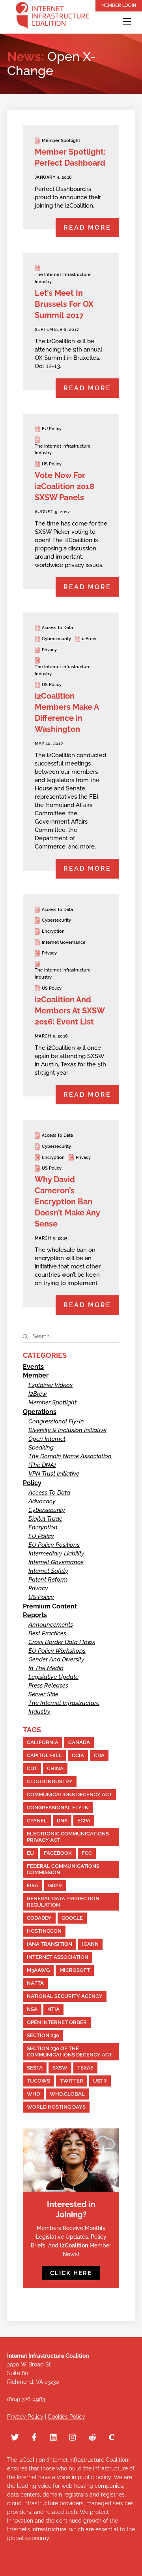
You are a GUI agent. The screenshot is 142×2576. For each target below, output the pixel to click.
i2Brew (89, 639)
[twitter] (15, 2436)
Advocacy (42, 1501)
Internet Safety (48, 1571)
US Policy (52, 464)
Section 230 (43, 2035)
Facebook (58, 1853)
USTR (100, 2081)
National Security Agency (65, 1996)
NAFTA (35, 1983)
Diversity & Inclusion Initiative (67, 1430)
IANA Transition (50, 1944)
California (43, 1742)
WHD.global (67, 2094)
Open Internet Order (57, 2022)
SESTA (35, 2068)
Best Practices (47, 1633)
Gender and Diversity (56, 1659)
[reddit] (92, 2436)
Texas (85, 2068)
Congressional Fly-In (56, 1421)
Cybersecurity (56, 639)
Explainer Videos (50, 1385)
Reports (35, 1615)
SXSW (60, 2068)
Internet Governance (64, 942)
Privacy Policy (25, 2417)
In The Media (46, 1668)
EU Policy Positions (54, 1545)
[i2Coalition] (52, 17)
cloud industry (50, 1781)
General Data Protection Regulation (63, 1902)
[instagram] (73, 2436)
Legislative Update (53, 1677)
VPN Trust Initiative (54, 1474)
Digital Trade (45, 1519)
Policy (32, 1483)
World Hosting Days (56, 2107)
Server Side (43, 1694)
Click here (71, 2273)
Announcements (51, 1625)
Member (36, 1375)
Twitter (72, 2081)
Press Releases (48, 1686)
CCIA (78, 1755)
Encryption (53, 931)
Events (33, 1367)
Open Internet (47, 1439)
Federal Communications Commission (63, 1869)
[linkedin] (54, 2436)
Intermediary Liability (56, 1554)
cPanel (37, 1821)
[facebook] (34, 2436)
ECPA (84, 1821)
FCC (87, 1853)
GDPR (55, 1885)
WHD (33, 2094)
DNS (62, 1821)
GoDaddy (39, 1918)
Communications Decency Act (69, 1795)
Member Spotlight (61, 141)
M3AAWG (38, 1970)
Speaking (41, 1448)
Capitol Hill (44, 1755)
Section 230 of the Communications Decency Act (69, 2052)
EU (30, 1853)
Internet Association (58, 1957)
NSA (32, 2009)
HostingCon (44, 1931)
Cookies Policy (66, 2417)
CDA (99, 1755)
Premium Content (50, 1606)
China (55, 1768)
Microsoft (75, 1970)
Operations (40, 1412)
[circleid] (112, 2436)
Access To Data (57, 628)
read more (87, 228)
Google (72, 1918)
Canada (79, 1742)
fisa (33, 1885)
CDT (32, 1768)
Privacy (49, 650)
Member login (119, 5)
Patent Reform (48, 1580)
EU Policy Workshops (57, 1651)
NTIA (53, 2009)
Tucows (38, 2081)
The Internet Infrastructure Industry (63, 278)
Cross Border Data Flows (62, 1642)
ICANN (90, 1944)
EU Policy (52, 429)
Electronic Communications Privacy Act (68, 1837)
